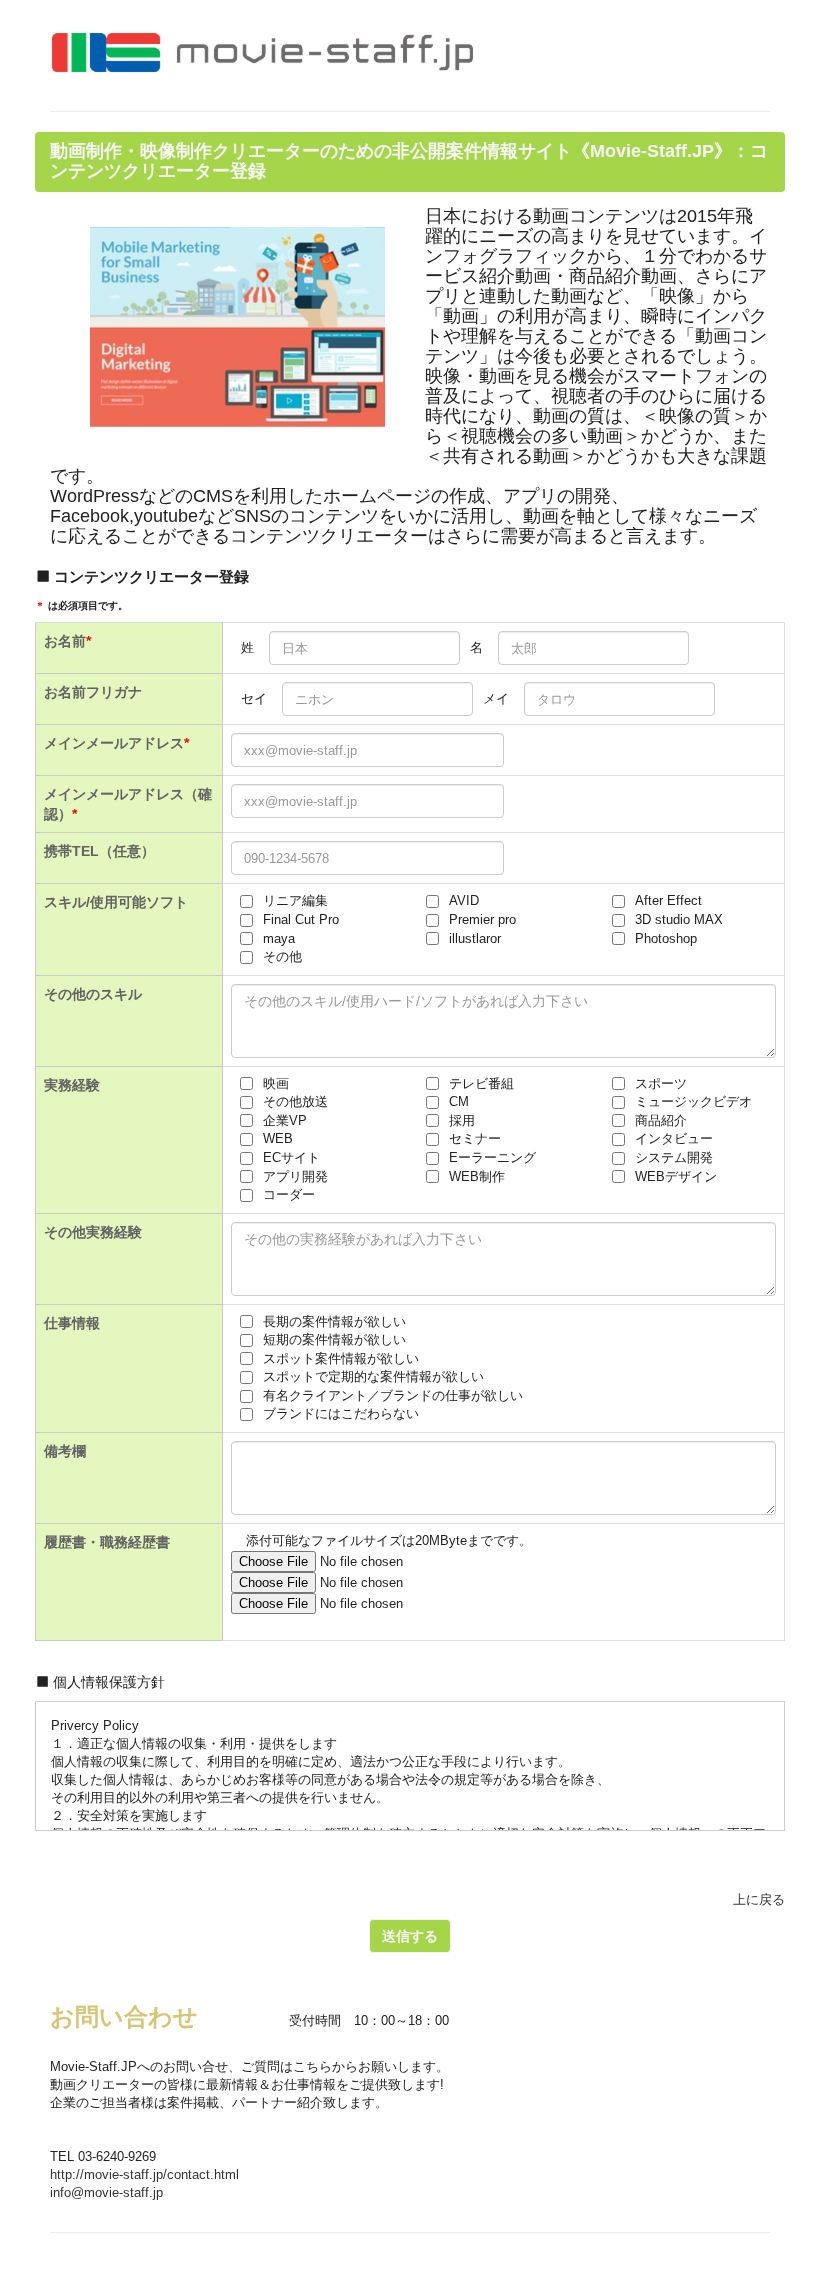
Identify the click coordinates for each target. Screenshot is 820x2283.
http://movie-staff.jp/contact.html (144, 2174)
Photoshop (666, 938)
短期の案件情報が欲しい (334, 1339)
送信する (410, 1936)
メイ (496, 698)
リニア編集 (295, 900)
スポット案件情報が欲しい (341, 1358)
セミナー (475, 1138)
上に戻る (759, 1899)
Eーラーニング (492, 1157)
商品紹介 (661, 1120)
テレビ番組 (481, 1083)
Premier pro (482, 919)
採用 (462, 1120)
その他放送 (295, 1101)
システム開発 (674, 1157)
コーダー (289, 1194)
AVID (464, 900)
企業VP (285, 1120)
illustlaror (475, 938)
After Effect (668, 900)
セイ (254, 698)
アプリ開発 (295, 1176)
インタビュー (674, 1138)
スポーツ (661, 1083)
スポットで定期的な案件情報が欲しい (373, 1376)
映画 (276, 1083)
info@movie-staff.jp (106, 2192)
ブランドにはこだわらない (341, 1413)
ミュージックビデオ (693, 1101)
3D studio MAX (679, 919)
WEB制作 (477, 1176)
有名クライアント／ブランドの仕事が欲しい (393, 1395)
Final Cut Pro (301, 919)
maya (279, 938)
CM (459, 1101)
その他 (282, 956)
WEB (278, 1138)
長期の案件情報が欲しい (334, 1321)
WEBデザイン (676, 1176)
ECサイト (291, 1157)
